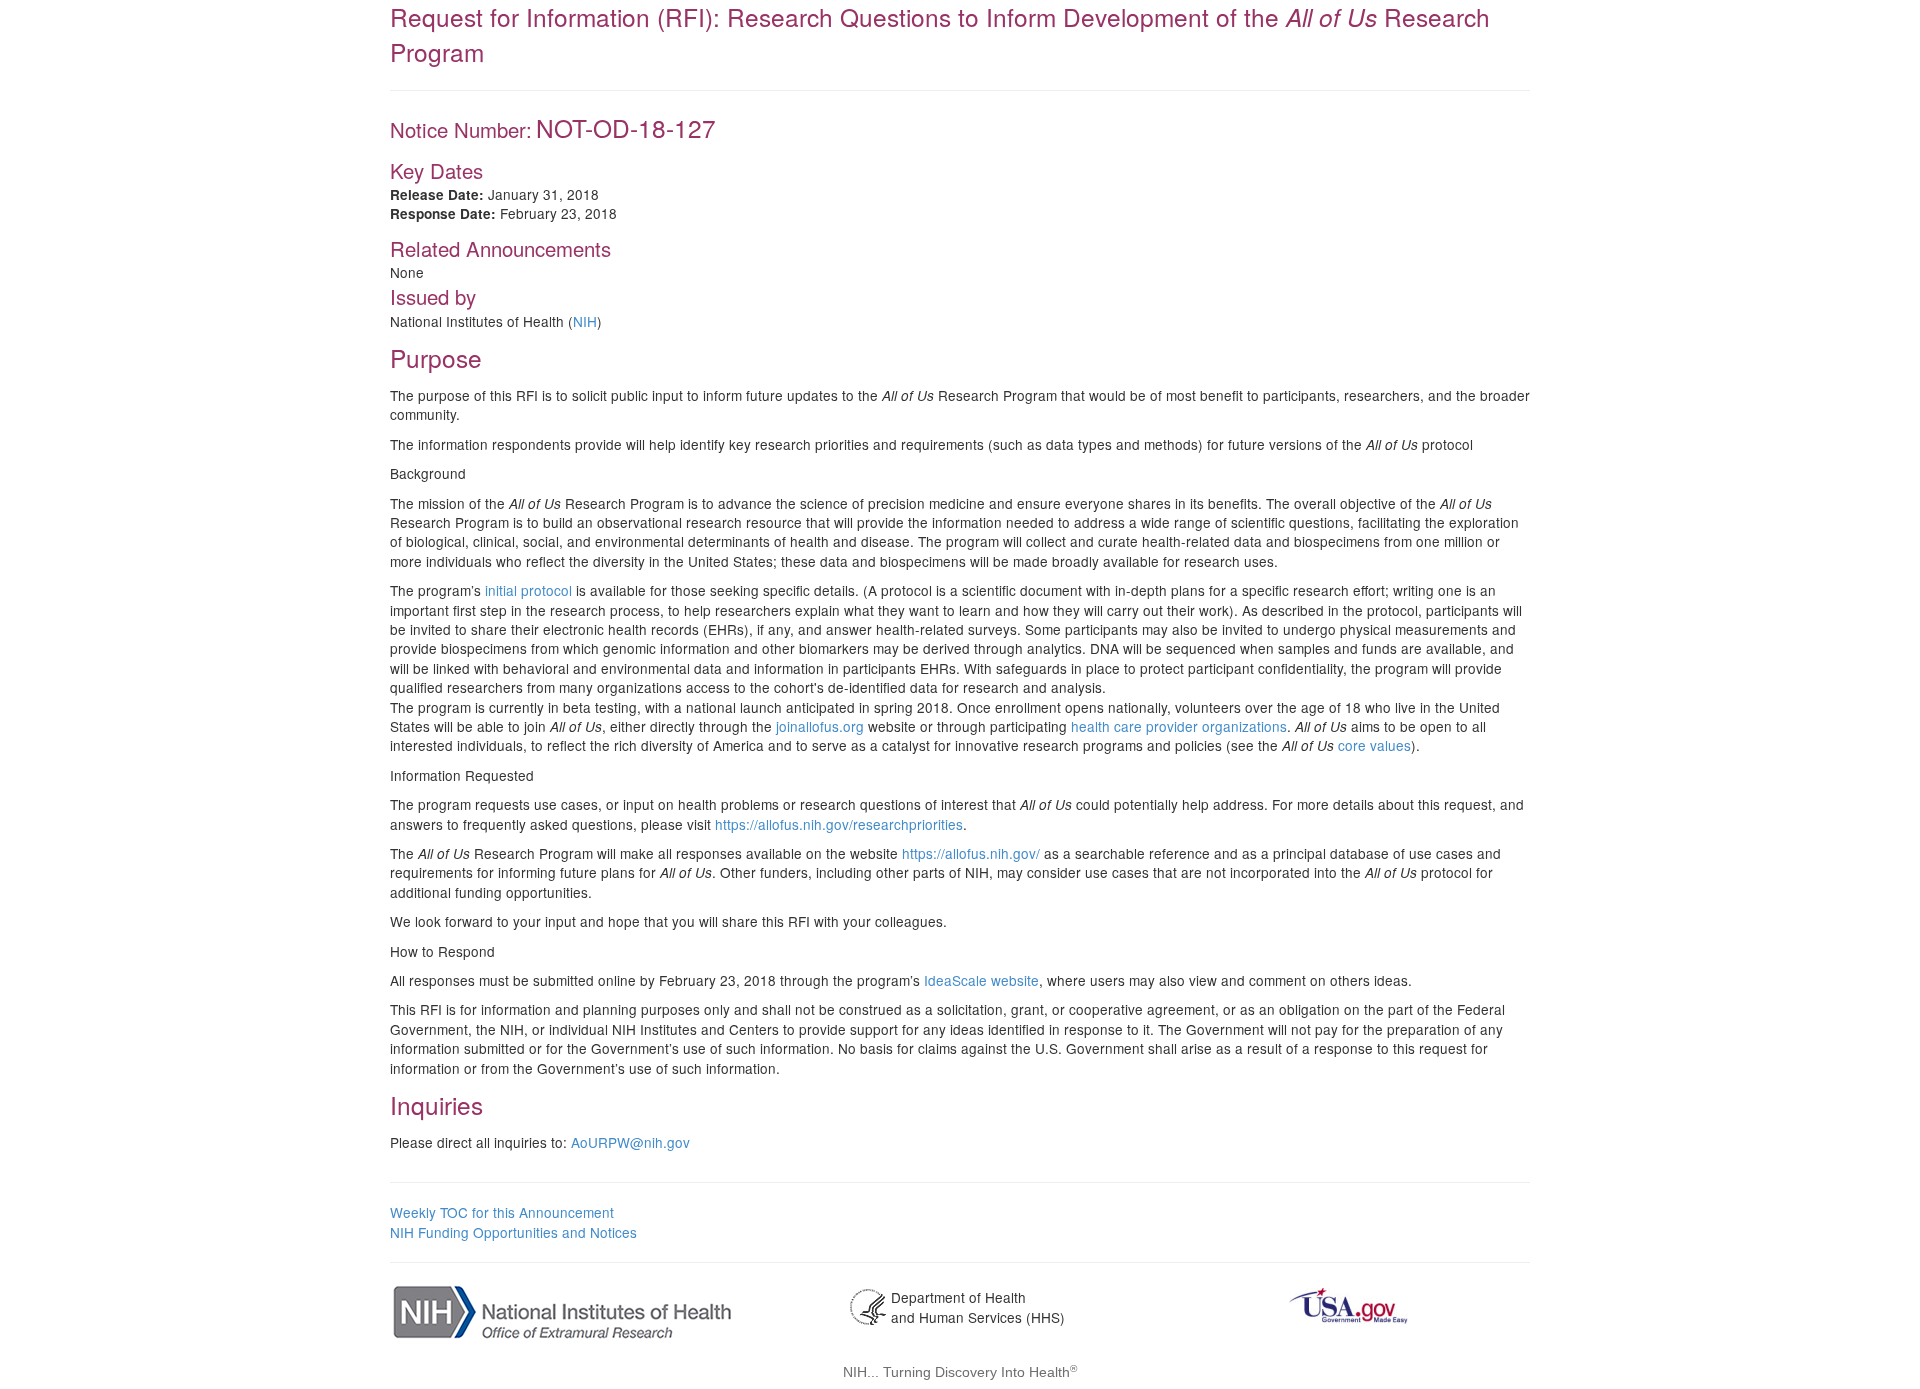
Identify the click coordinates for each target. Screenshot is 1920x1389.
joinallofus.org (820, 726)
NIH (585, 321)
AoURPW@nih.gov (630, 1142)
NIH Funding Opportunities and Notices (513, 1232)
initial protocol (528, 590)
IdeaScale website (981, 980)
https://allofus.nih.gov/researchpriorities (839, 824)
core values (1374, 745)
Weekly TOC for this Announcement (502, 1212)
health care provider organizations (1179, 726)
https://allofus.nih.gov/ (971, 853)
